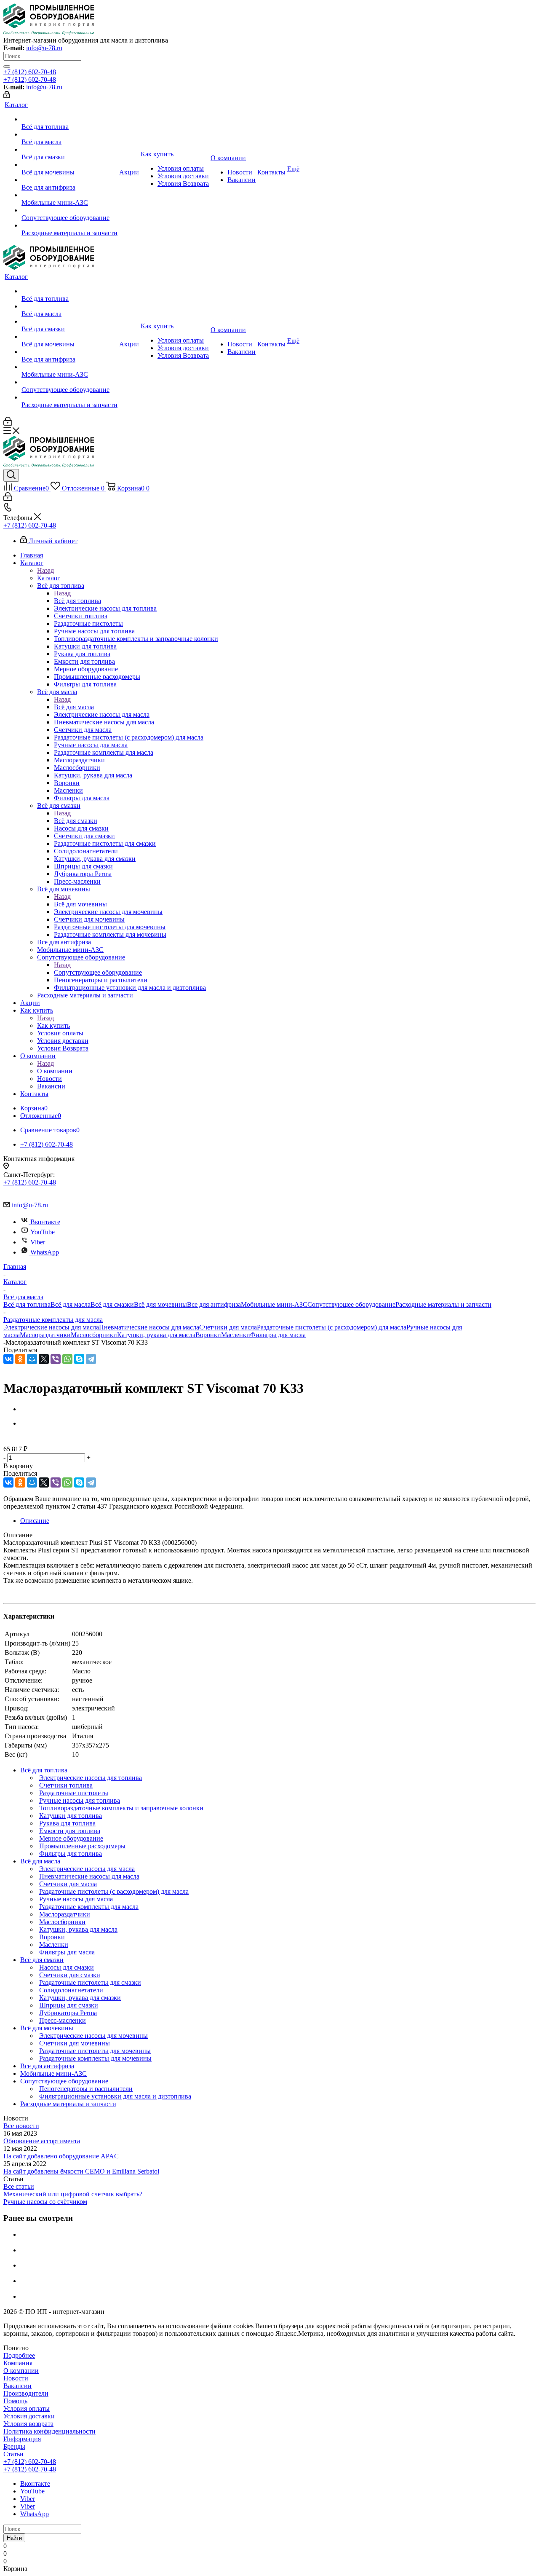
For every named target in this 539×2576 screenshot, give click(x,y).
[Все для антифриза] (69, 180)
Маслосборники (94, 1335)
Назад (45, 570)
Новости (16, 2378)
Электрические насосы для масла (51, 1327)
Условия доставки (29, 2416)
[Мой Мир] (32, 1359)
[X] (44, 1359)
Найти (14, 2538)
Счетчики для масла (228, 1327)
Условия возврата (28, 2424)
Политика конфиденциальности (49, 2431)
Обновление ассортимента (42, 2141)
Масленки (236, 1335)
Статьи (13, 2454)
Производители (26, 2393)
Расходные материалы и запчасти (443, 1304)
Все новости (21, 2126)
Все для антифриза (214, 1304)
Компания (18, 2363)
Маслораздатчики (45, 1335)
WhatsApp (45, 1252)
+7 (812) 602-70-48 (30, 72)
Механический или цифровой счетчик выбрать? (73, 2194)
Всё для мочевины (80, 904)
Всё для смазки (76, 821)
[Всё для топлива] (69, 119)
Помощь (15, 2401)
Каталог (49, 578)
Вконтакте (45, 1222)
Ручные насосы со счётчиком (45, 2202)
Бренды (14, 2446)
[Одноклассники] (20, 1359)
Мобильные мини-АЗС (274, 1304)
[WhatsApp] (67, 1359)
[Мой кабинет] (7, 96)
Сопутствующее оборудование (98, 972)
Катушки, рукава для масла (156, 1335)
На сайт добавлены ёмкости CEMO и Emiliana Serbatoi (81, 2171)
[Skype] (79, 1359)
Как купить (53, 1025)
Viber (38, 1242)
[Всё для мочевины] (69, 165)
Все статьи (19, 2186)
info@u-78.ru (44, 48)
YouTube (43, 1232)
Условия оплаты (27, 2408)
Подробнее (19, 2355)
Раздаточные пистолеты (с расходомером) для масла (332, 1327)
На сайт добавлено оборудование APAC (61, 2156)
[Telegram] (91, 1359)
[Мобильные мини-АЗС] (69, 195)
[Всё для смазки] (69, 150)
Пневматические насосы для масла (149, 1327)
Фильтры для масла (278, 1335)
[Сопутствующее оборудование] (69, 210)
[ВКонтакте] (8, 1359)
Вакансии (17, 2386)
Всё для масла (74, 707)
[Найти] (7, 67)
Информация (22, 2439)
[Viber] (56, 1359)
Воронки (208, 1335)
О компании (55, 1071)
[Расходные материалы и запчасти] (69, 225)
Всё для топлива (77, 601)
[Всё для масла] (69, 134)
